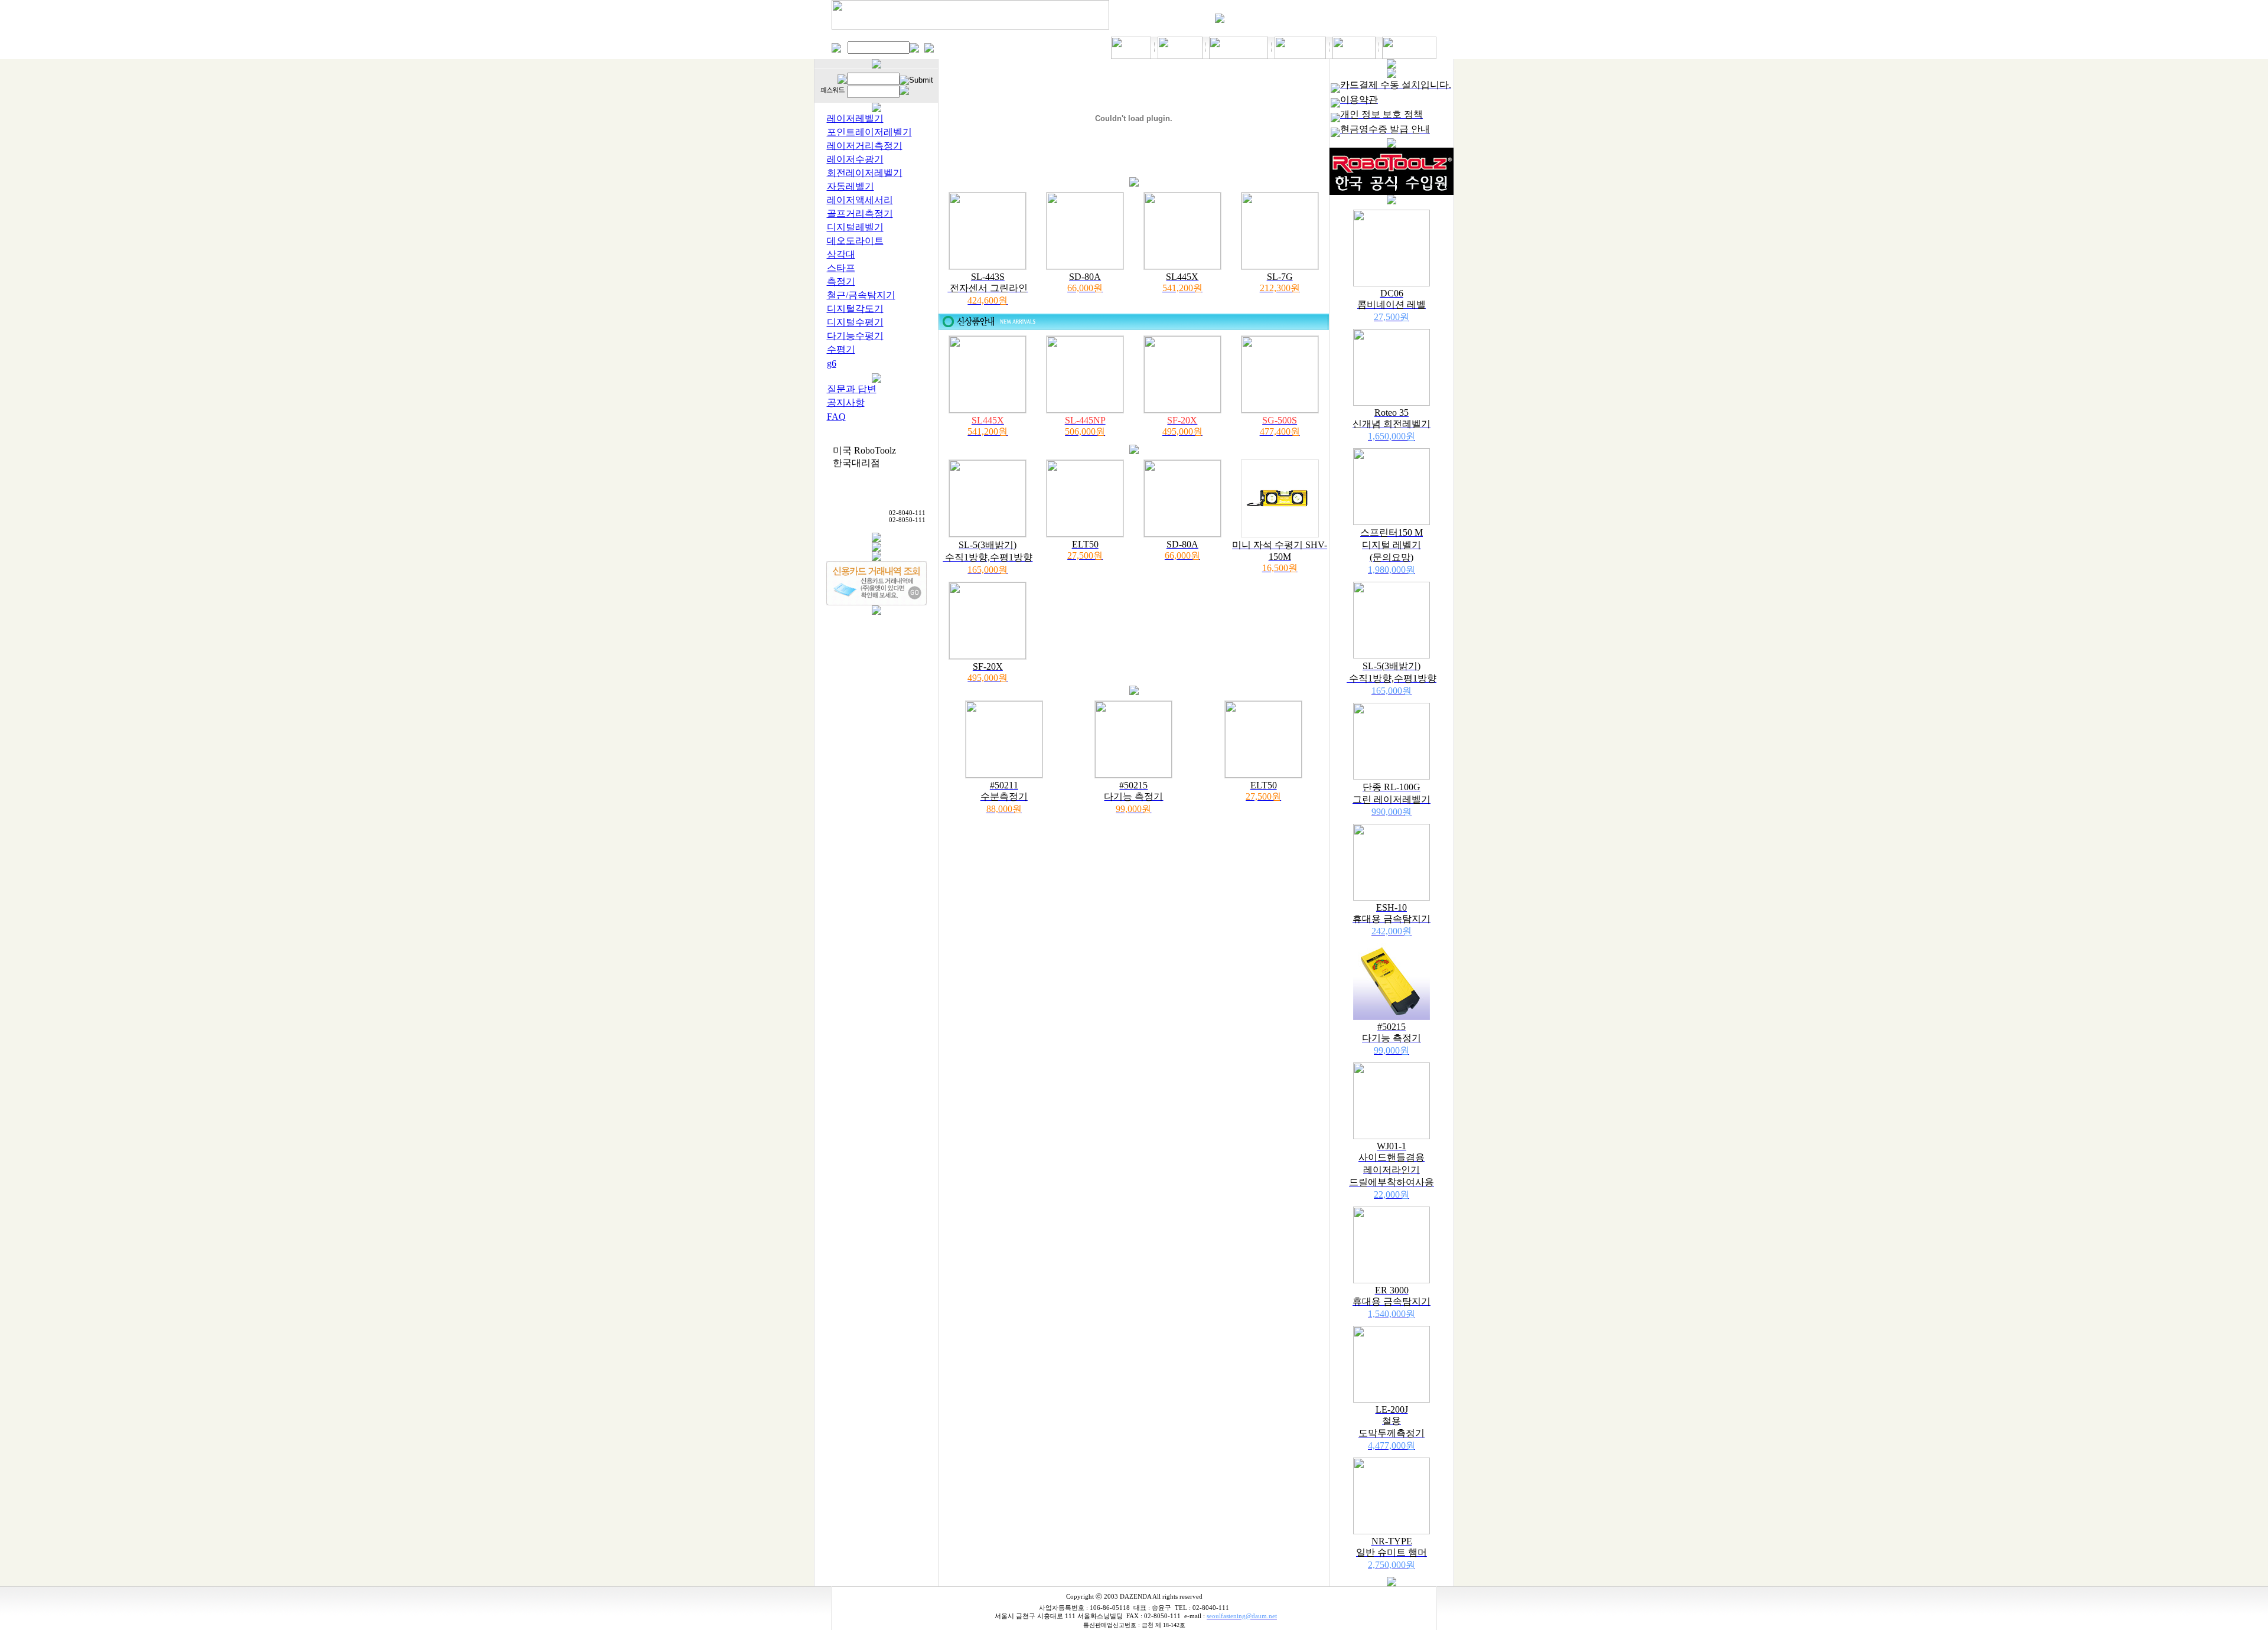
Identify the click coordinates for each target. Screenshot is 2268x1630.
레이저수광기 (855, 159)
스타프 (841, 268)
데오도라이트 (855, 241)
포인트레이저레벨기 (869, 132)
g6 (832, 364)
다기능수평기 (855, 336)
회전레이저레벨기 (865, 173)
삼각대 (841, 254)
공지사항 (846, 402)
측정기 (841, 281)
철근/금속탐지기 (861, 295)
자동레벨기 (850, 186)
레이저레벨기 (855, 118)
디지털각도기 (855, 309)
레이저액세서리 (860, 200)
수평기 (841, 349)
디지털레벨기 (855, 227)
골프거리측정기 (860, 213)
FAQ (836, 417)
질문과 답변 (852, 389)
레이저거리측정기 (865, 146)
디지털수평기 (855, 322)
